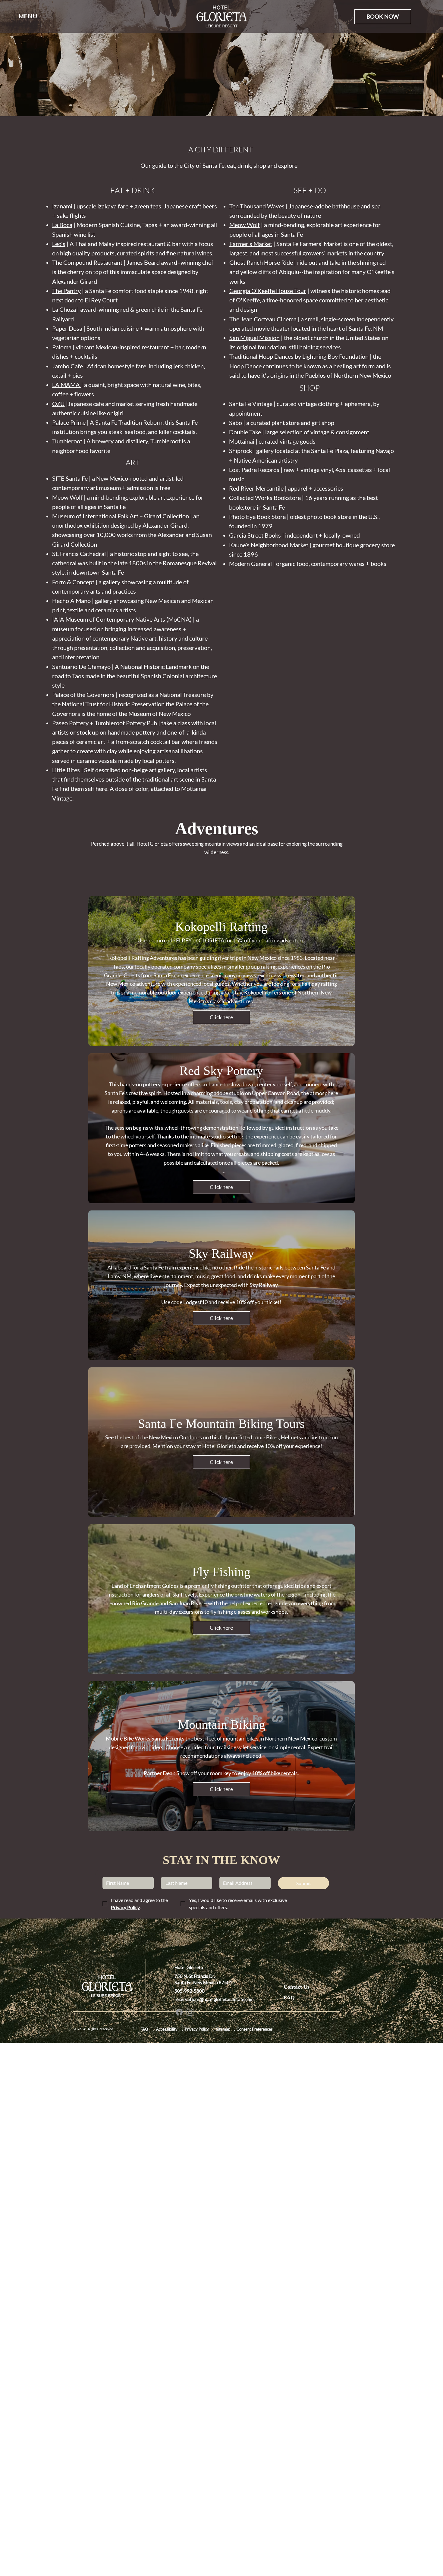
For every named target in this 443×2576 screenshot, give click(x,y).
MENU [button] (28, 16)
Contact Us (297, 1987)
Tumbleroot (67, 441)
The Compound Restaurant (87, 262)
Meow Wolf (245, 225)
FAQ (289, 1997)
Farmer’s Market (251, 244)
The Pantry (66, 291)
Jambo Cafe (68, 366)
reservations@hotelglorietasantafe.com (214, 1999)
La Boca (62, 225)
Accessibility (166, 2029)
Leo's (59, 244)
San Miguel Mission (254, 338)
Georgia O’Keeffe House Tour (268, 291)
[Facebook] (179, 2012)
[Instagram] (190, 2012)
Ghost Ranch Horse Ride (261, 262)
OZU (58, 404)
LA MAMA (67, 385)
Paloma (62, 347)
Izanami (62, 206)
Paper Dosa (67, 328)
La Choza (64, 309)
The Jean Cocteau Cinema (263, 319)
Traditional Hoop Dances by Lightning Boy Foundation (299, 356)
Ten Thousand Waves (257, 206)
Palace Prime (69, 422)
